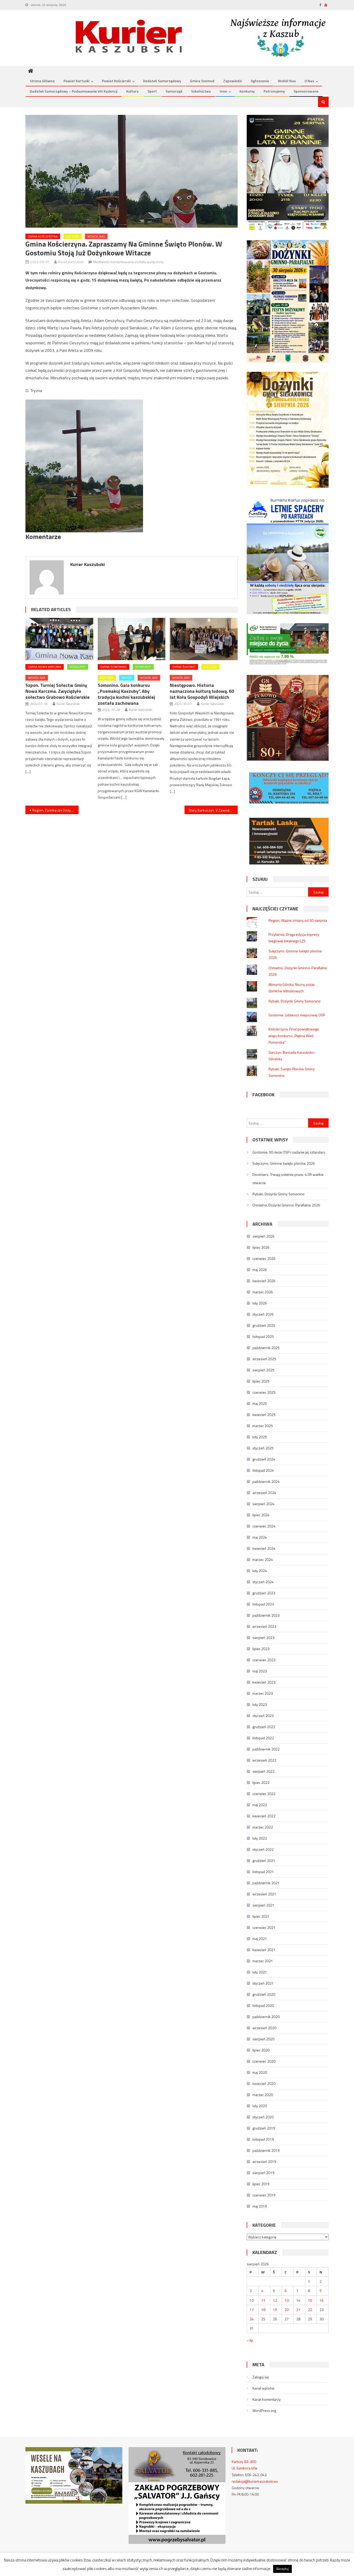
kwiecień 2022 (264, 1816)
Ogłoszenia (260, 81)
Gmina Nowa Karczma (45, 667)
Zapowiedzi (232, 81)
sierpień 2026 (263, 1236)
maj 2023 (260, 1671)
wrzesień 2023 (264, 1626)
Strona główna (42, 81)
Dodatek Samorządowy (162, 81)
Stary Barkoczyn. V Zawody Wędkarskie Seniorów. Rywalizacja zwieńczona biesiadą (213, 810)
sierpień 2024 (263, 1504)
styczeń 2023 (263, 1716)
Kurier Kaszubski (71, 262)
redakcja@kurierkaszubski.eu (255, 2481)
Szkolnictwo (201, 91)
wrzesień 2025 (264, 1359)
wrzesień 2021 (264, 1894)
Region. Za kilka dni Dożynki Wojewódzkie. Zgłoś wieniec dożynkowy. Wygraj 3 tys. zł (55, 810)
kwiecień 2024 (264, 1548)
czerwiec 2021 (264, 1927)
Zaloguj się (261, 2377)
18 (263, 2310)
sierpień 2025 (263, 1370)
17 (252, 2310)
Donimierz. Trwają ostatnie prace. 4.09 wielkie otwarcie (288, 1179)
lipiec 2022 (261, 1782)
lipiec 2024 (261, 1515)
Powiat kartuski (76, 81)
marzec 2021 (263, 1961)
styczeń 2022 (263, 1849)
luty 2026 (260, 1303)
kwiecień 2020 (264, 2083)
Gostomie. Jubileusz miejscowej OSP (297, 1015)
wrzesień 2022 (264, 1760)
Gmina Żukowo (184, 667)
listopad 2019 (263, 2139)
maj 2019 (260, 2206)
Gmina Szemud (202, 81)
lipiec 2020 (261, 2050)
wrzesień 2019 (264, 2162)
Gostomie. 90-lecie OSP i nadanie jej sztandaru (289, 1152)
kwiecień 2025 (264, 1415)
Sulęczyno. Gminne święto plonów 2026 (284, 1163)
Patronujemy (274, 91)
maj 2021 (260, 1939)
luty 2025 (260, 1437)
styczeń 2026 (263, 1314)
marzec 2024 (263, 1559)
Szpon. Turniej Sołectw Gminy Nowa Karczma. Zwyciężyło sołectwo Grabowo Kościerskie (58, 691)
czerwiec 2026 (264, 1258)
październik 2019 (266, 2150)
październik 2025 (266, 1348)
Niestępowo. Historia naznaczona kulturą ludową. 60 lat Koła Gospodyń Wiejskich (202, 691)
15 (310, 2300)
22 (310, 2310)
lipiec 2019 (261, 2184)
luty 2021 (260, 1972)
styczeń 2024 (263, 1582)
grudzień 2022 (264, 1727)
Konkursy (247, 91)
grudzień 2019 (264, 2128)
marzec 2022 (263, 1827)
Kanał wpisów (263, 2388)
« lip (250, 2340)
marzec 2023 (263, 1693)
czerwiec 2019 (264, 2195)
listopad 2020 (263, 2005)
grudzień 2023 (264, 1593)
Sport (152, 91)
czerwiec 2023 (264, 1660)
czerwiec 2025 (264, 1392)
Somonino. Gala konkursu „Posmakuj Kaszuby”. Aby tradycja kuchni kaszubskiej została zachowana (126, 694)
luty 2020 (260, 2106)
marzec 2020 (263, 2095)
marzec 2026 (263, 1292)
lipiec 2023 (261, 1649)
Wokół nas (287, 81)
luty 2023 (260, 1704)
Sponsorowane (306, 91)
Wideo (127, 678)
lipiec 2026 (261, 1247)
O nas (309, 81)
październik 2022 (266, 1749)
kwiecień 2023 (264, 1682)
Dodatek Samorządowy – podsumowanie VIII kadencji (74, 91)
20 (287, 2310)
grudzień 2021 (264, 1861)
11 (263, 2300)
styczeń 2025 (263, 1448)
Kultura (132, 91)
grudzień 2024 (264, 1459)
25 (263, 2319)
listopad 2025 (263, 1336)
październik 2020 (266, 2017)
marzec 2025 (263, 1426)
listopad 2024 (263, 1470)
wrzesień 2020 (264, 2028)
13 (287, 2300)
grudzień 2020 (264, 1994)
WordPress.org (264, 2410)
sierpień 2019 (263, 2173)
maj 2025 (260, 1403)
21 (298, 2310)
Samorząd (174, 91)
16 (322, 2300)
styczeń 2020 (263, 2117)
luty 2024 (260, 1571)
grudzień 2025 (264, 1325)
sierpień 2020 (263, 2039)
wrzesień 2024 (264, 1493)
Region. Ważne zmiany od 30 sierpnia (298, 920)
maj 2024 (260, 1537)
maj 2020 (260, 2072)
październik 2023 (266, 1615)
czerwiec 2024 (264, 1526)
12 (275, 2300)
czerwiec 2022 (264, 1794)
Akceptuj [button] (282, 2569)
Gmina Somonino (114, 667)
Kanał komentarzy (267, 2399)
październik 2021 (266, 1883)
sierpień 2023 (263, 1638)
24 (252, 2319)
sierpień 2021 (263, 1905)
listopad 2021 (263, 1872)
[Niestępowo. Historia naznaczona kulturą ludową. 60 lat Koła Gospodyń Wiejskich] (204, 639)
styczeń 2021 (263, 1983)
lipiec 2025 (261, 1381)
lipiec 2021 (261, 1916)
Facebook (263, 1095)
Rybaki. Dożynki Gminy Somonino (295, 1001)
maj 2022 (260, 1805)
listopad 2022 (263, 1738)
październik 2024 (266, 1481)
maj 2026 (260, 1270)
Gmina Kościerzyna (43, 236)
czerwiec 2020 (264, 2061)
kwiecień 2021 (264, 1950)
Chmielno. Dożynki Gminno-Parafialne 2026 (286, 1205)
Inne (223, 91)
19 (275, 2310)
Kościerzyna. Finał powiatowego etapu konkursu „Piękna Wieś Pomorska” (294, 1035)
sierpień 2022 (263, 1771)
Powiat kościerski (116, 81)
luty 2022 (260, 1838)
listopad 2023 (263, 1604)
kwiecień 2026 (264, 1281)
